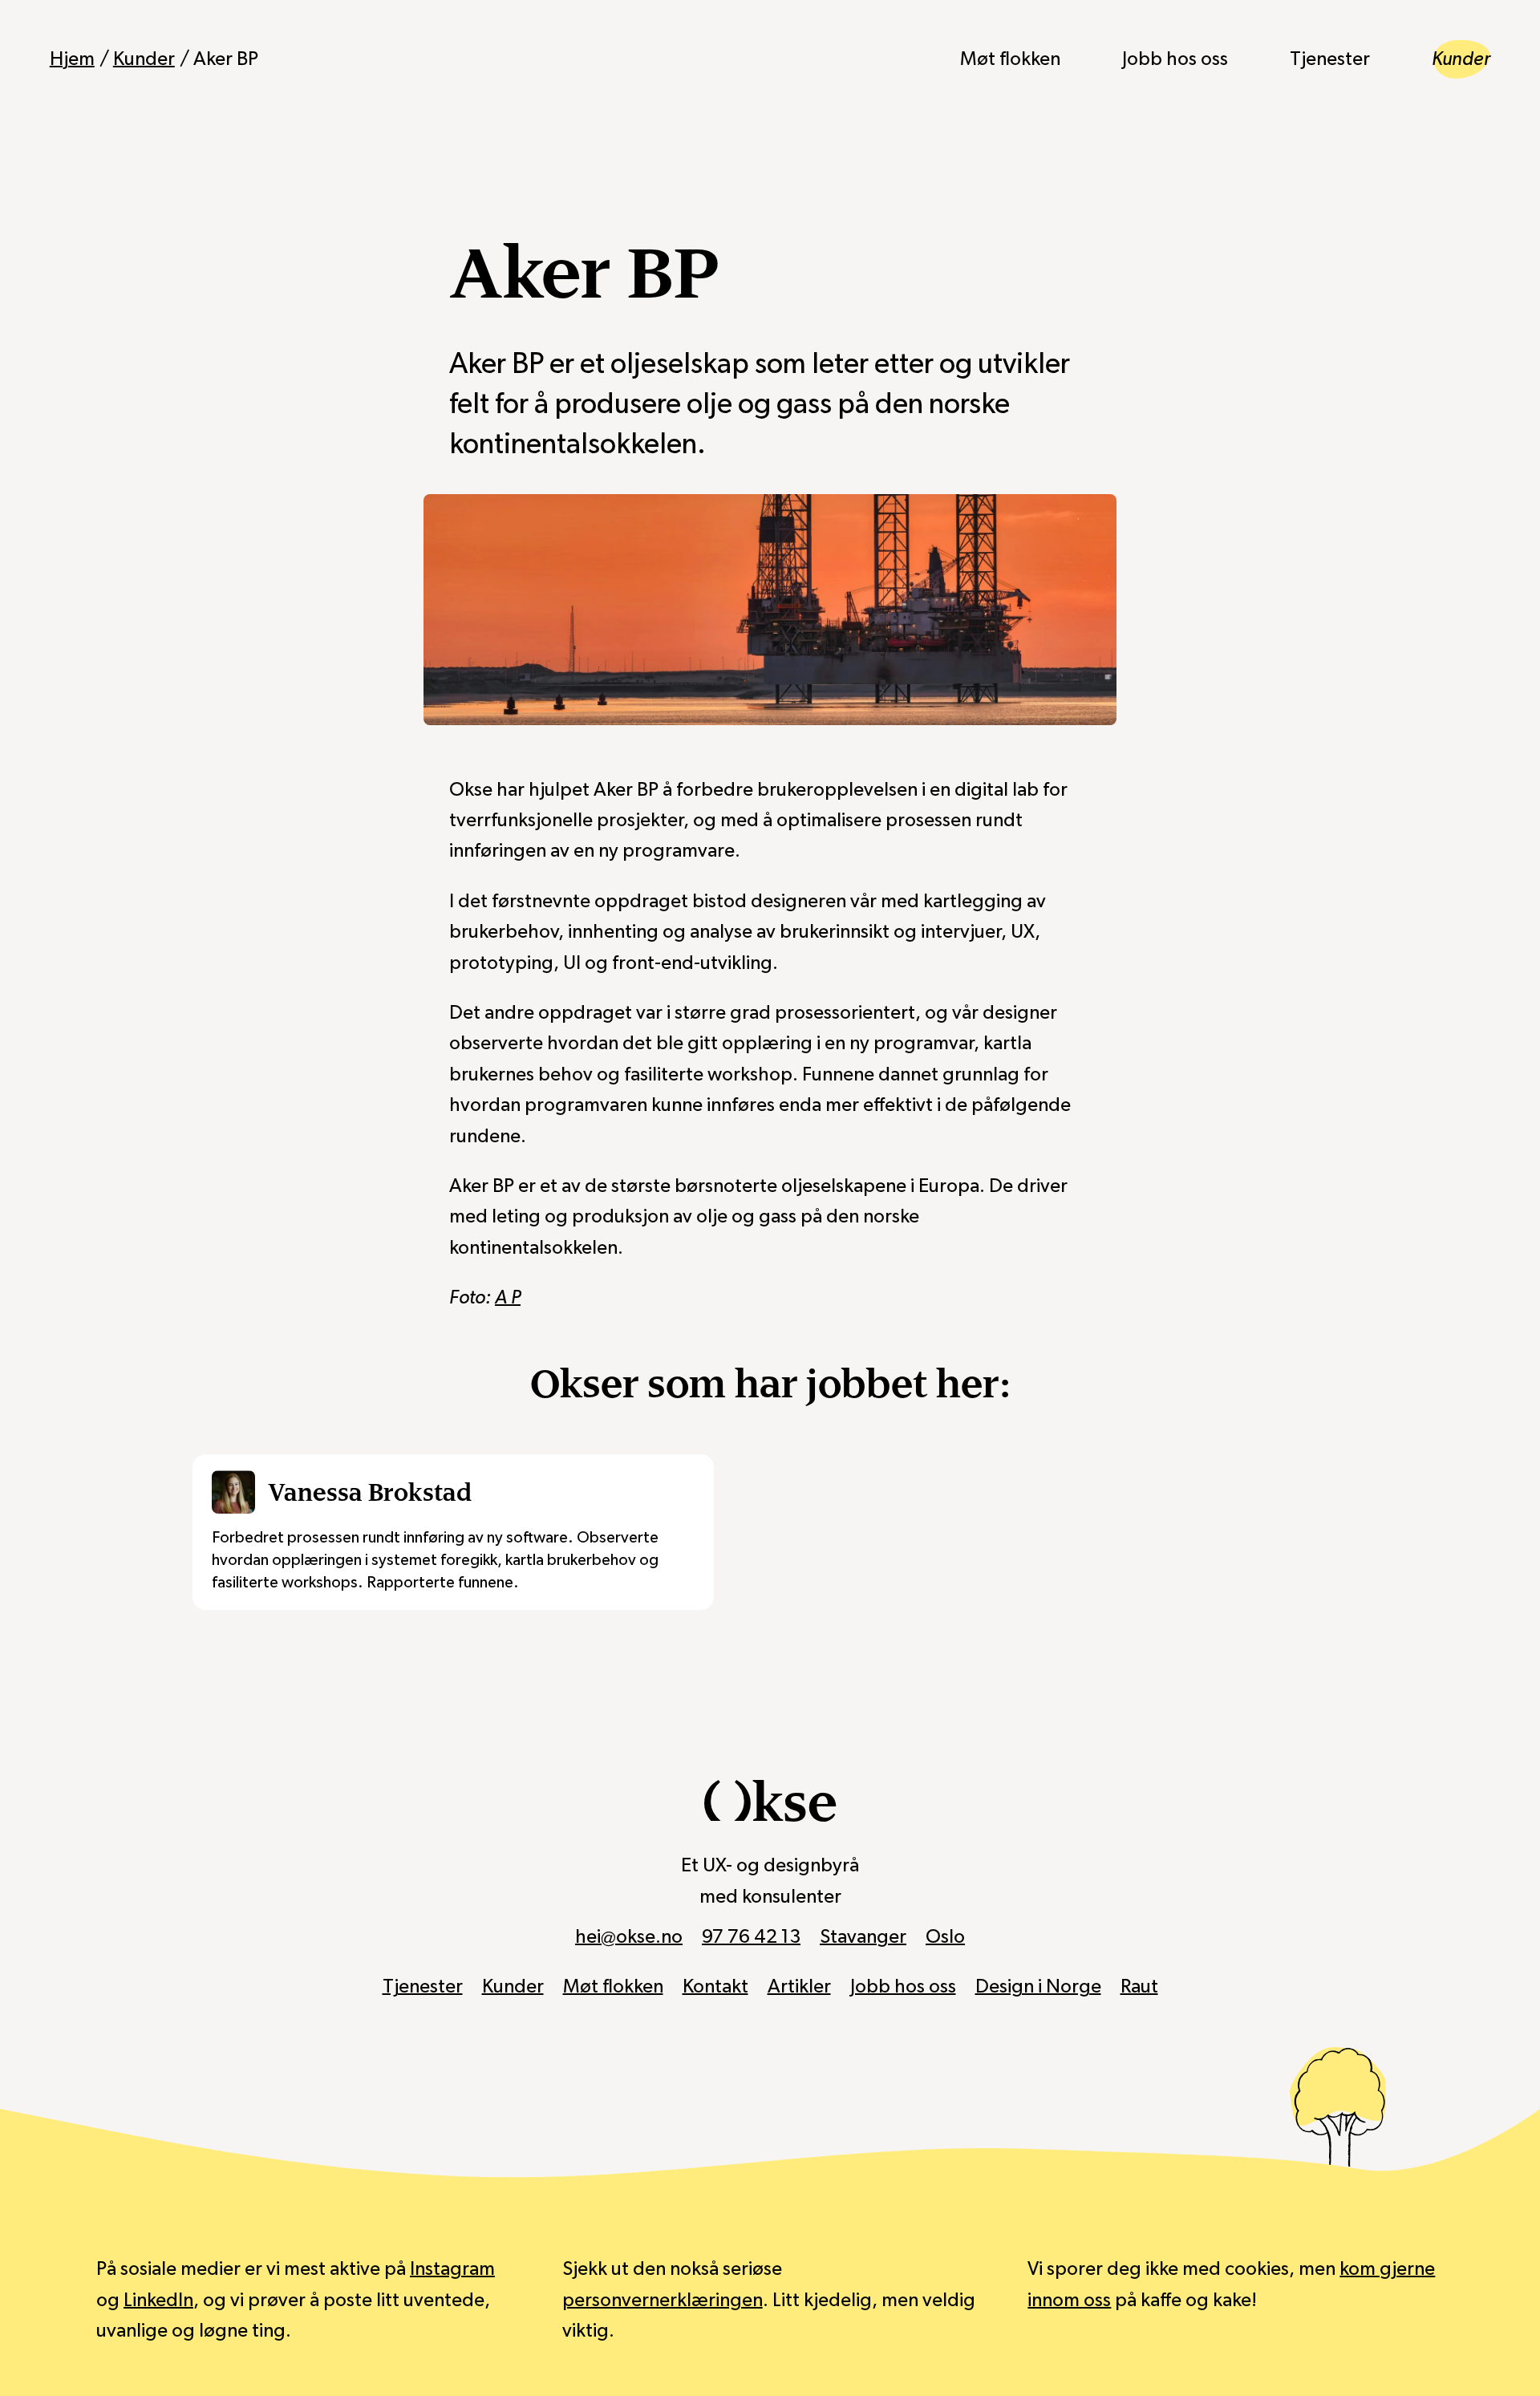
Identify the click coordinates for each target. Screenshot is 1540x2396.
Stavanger (863, 1937)
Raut (1139, 1987)
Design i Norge (1038, 1987)
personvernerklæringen (663, 2301)
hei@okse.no (629, 1937)
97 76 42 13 (751, 1937)
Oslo (945, 1937)
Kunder (144, 59)
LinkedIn (158, 2301)
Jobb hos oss (1175, 59)
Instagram (452, 2269)
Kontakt (715, 1987)
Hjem (72, 59)
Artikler (799, 1987)
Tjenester (1330, 59)
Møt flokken (1010, 59)
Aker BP (226, 59)
